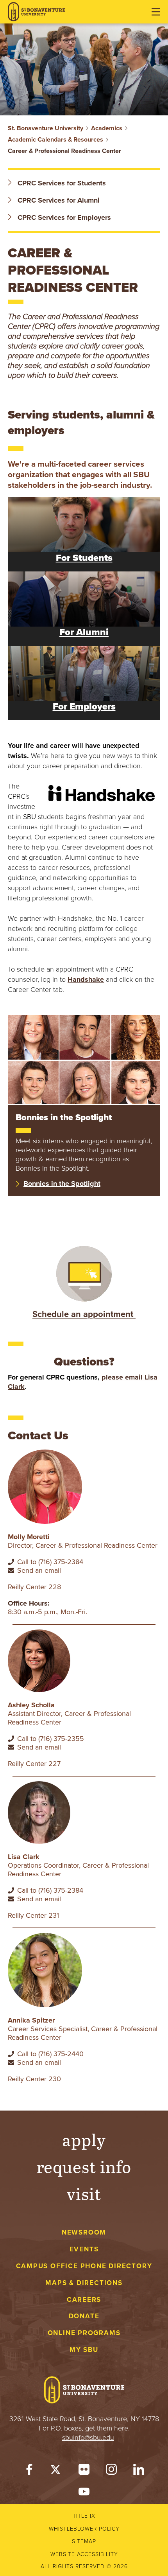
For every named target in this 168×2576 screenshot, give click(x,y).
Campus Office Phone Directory (84, 2266)
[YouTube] (84, 2493)
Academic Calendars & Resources (55, 140)
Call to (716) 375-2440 (50, 2054)
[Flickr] (84, 2471)
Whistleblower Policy (84, 2529)
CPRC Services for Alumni (58, 200)
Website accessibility (84, 2554)
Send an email (39, 1570)
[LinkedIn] (139, 2471)
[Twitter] (57, 2471)
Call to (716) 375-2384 (50, 1562)
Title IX (84, 2516)
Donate (84, 2316)
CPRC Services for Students (61, 183)
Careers (84, 2300)
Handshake (86, 979)
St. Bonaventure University (46, 128)
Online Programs (84, 2333)
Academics (107, 128)
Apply (84, 2139)
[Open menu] (156, 12)
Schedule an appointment (84, 1314)
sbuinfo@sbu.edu (88, 2438)
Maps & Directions (84, 2283)
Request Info (84, 2166)
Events (84, 2249)
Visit (84, 2193)
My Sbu (84, 2350)
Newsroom (84, 2232)
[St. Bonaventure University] (36, 12)
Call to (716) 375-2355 (51, 1739)
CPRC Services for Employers (63, 217)
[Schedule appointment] (84, 1273)
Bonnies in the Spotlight (62, 1184)
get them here (107, 2428)
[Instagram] (111, 2471)
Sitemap (84, 2541)
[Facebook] (29, 2471)
